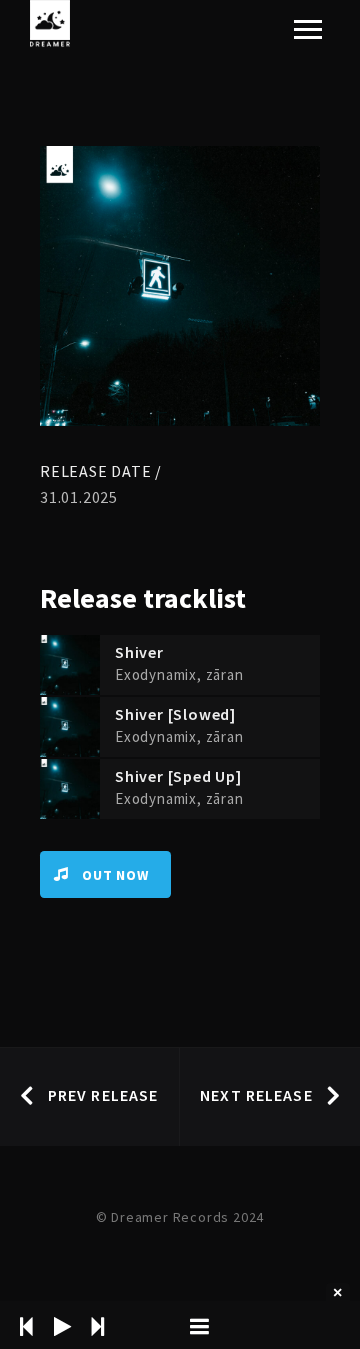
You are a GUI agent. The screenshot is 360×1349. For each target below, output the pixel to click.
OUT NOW (115, 875)
